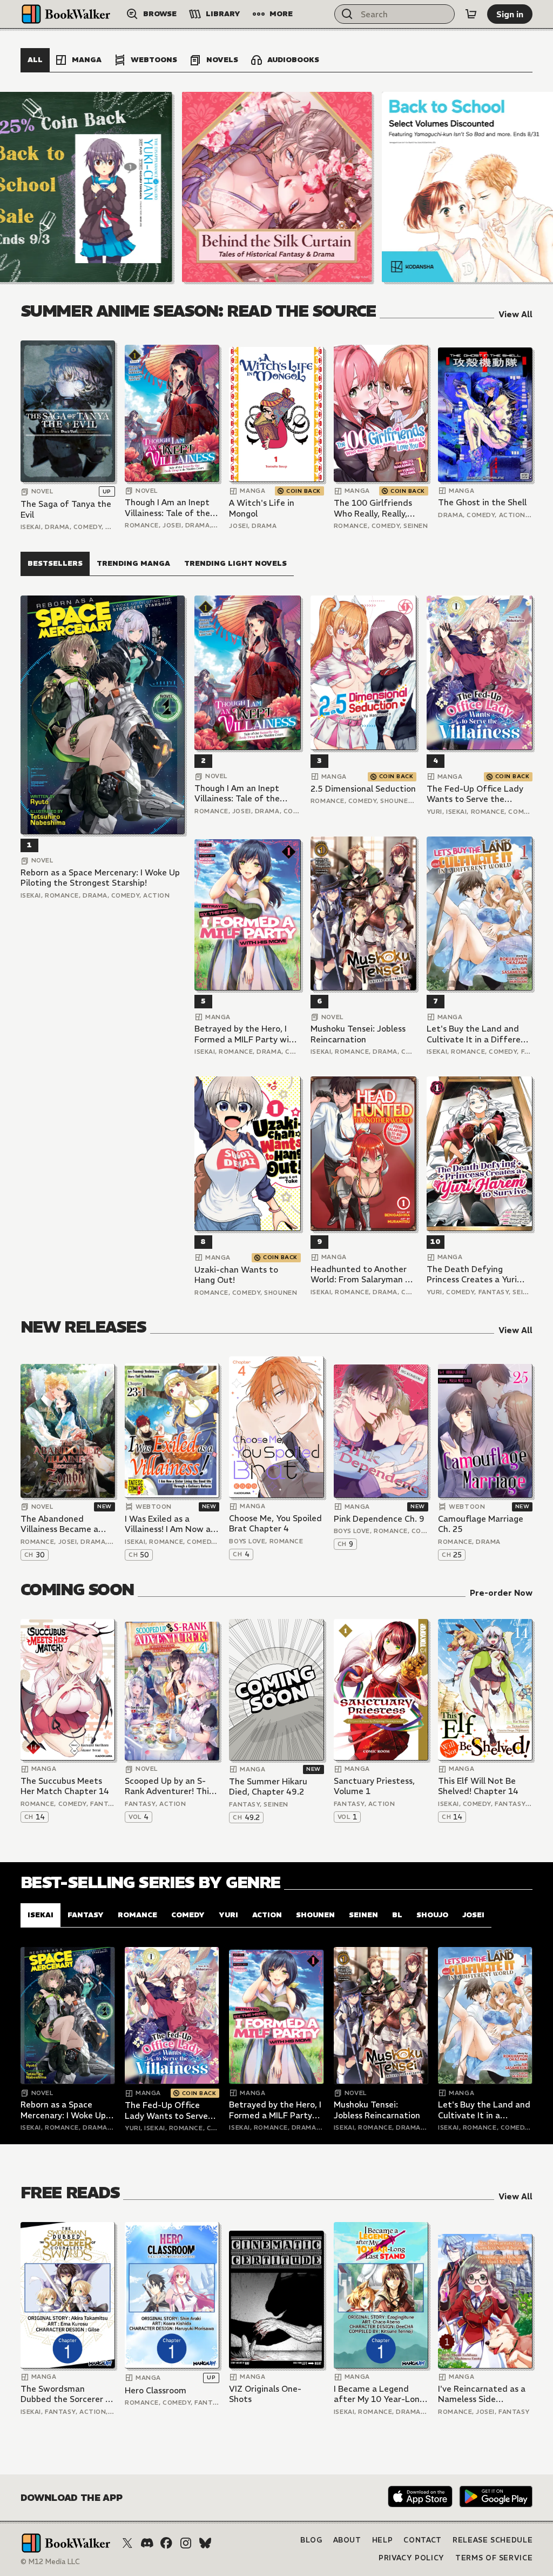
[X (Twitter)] (127, 2543)
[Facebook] (166, 2543)
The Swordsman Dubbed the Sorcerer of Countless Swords (68, 2394)
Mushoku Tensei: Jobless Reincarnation (358, 1034)
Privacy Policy (412, 2558)
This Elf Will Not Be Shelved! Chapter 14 (478, 1786)
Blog (311, 2540)
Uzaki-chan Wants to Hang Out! (236, 1275)
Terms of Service (494, 2558)
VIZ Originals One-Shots (265, 2394)
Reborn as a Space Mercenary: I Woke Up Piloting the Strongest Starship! (100, 878)
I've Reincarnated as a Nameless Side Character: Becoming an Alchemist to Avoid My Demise (482, 2394)
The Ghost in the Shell (482, 502)
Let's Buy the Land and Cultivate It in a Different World (478, 1034)
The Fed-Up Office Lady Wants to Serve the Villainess (475, 794)
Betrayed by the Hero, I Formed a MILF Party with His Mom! (246, 1034)
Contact (423, 2540)
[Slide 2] (277, 187)
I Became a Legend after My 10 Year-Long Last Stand (379, 2394)
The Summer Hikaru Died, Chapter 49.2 (268, 1787)
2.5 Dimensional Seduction (363, 789)
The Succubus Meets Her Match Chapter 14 (65, 1786)
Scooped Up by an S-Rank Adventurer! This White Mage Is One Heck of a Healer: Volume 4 (169, 1786)
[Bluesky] (205, 2543)
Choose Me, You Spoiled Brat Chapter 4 (275, 1524)
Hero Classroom (156, 2390)
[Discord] (147, 2543)
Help (383, 2540)
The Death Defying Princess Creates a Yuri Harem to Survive (472, 1274)
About (347, 2540)
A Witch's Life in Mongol (262, 508)
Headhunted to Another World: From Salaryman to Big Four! (362, 1274)
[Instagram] (186, 2543)
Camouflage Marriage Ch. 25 (481, 1524)
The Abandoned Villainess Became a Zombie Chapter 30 (59, 1524)
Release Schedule (493, 2540)
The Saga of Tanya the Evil (66, 509)
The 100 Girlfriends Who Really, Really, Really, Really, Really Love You (373, 508)
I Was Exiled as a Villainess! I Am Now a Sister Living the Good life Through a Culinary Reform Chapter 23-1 (170, 1524)
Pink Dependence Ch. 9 (379, 1519)
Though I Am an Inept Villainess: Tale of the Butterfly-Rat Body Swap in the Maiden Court (167, 508)
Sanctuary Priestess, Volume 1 (374, 1786)
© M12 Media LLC (50, 2562)
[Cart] (471, 14)
